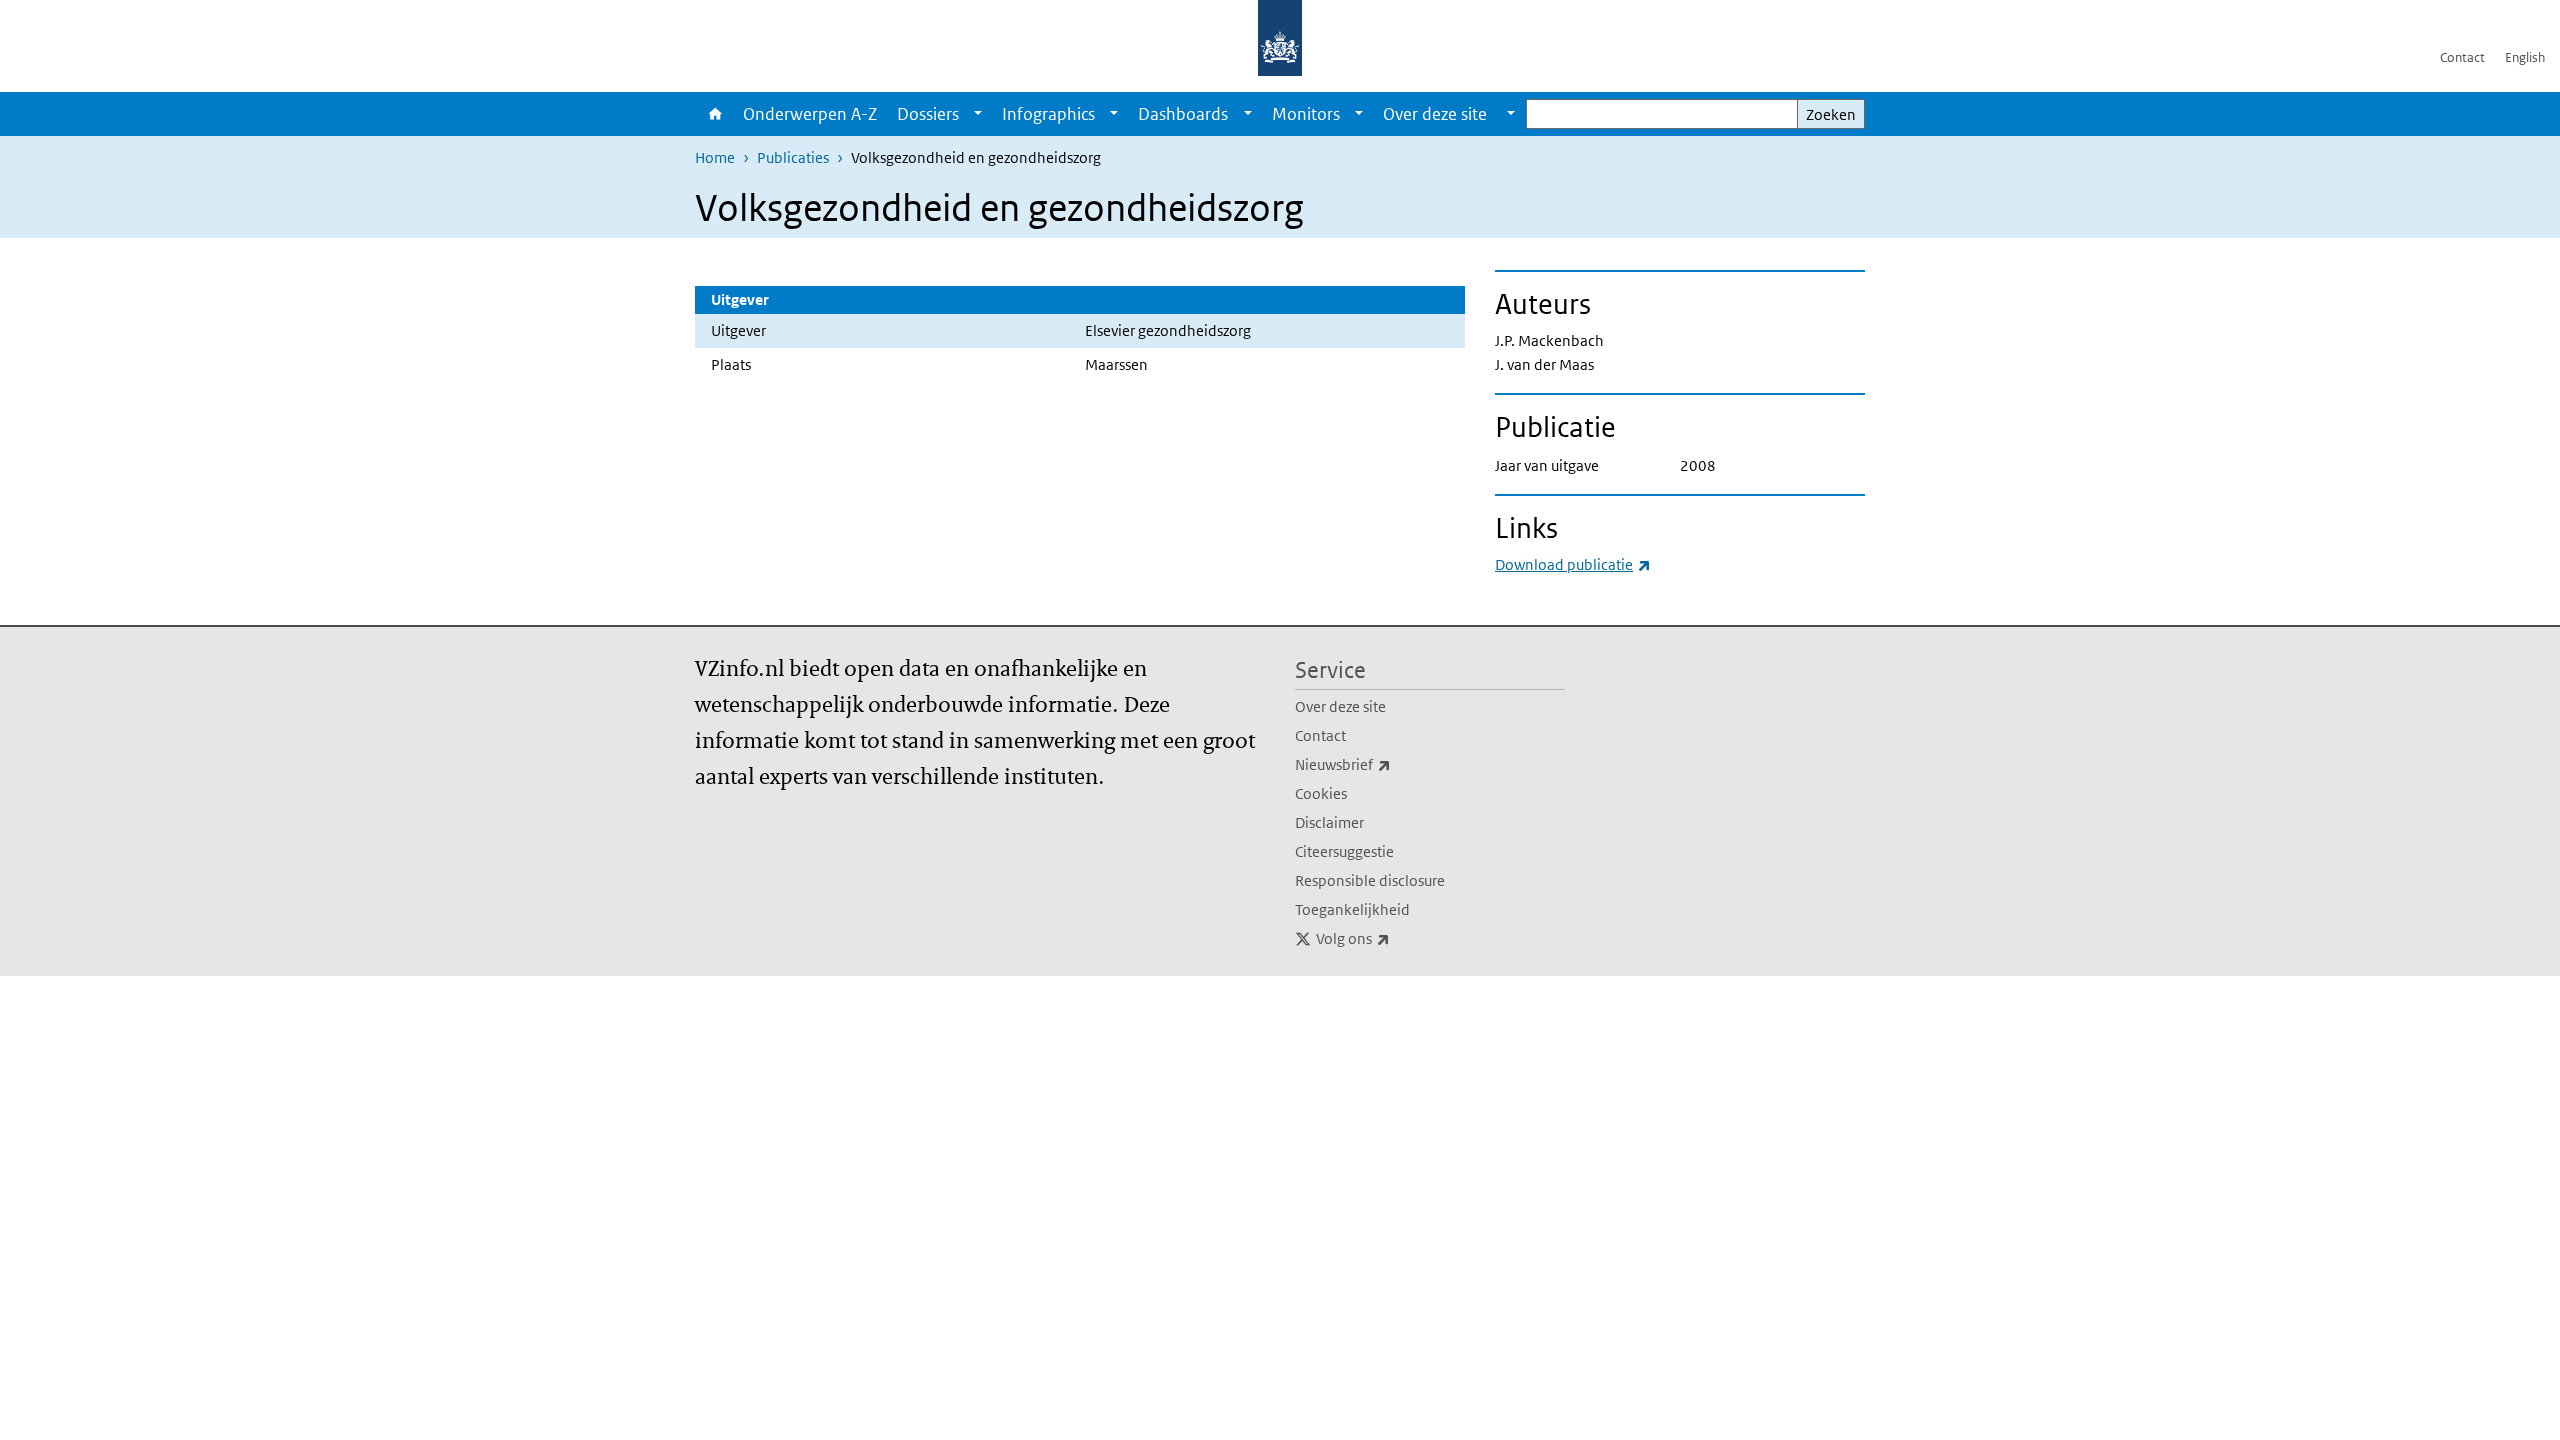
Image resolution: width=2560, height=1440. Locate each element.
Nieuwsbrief (1387, 764)
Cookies (1321, 793)
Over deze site (1340, 706)
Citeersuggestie (1344, 851)
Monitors (1306, 114)
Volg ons (1397, 938)
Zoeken (1831, 114)
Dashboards (1183, 114)
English (2525, 57)
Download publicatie (1573, 564)
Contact (2462, 57)
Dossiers (928, 114)
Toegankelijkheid (1352, 909)
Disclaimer (1329, 822)
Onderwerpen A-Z (810, 114)
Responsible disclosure (1370, 880)
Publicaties (793, 157)
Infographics (1048, 114)
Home (714, 114)
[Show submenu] (978, 114)
